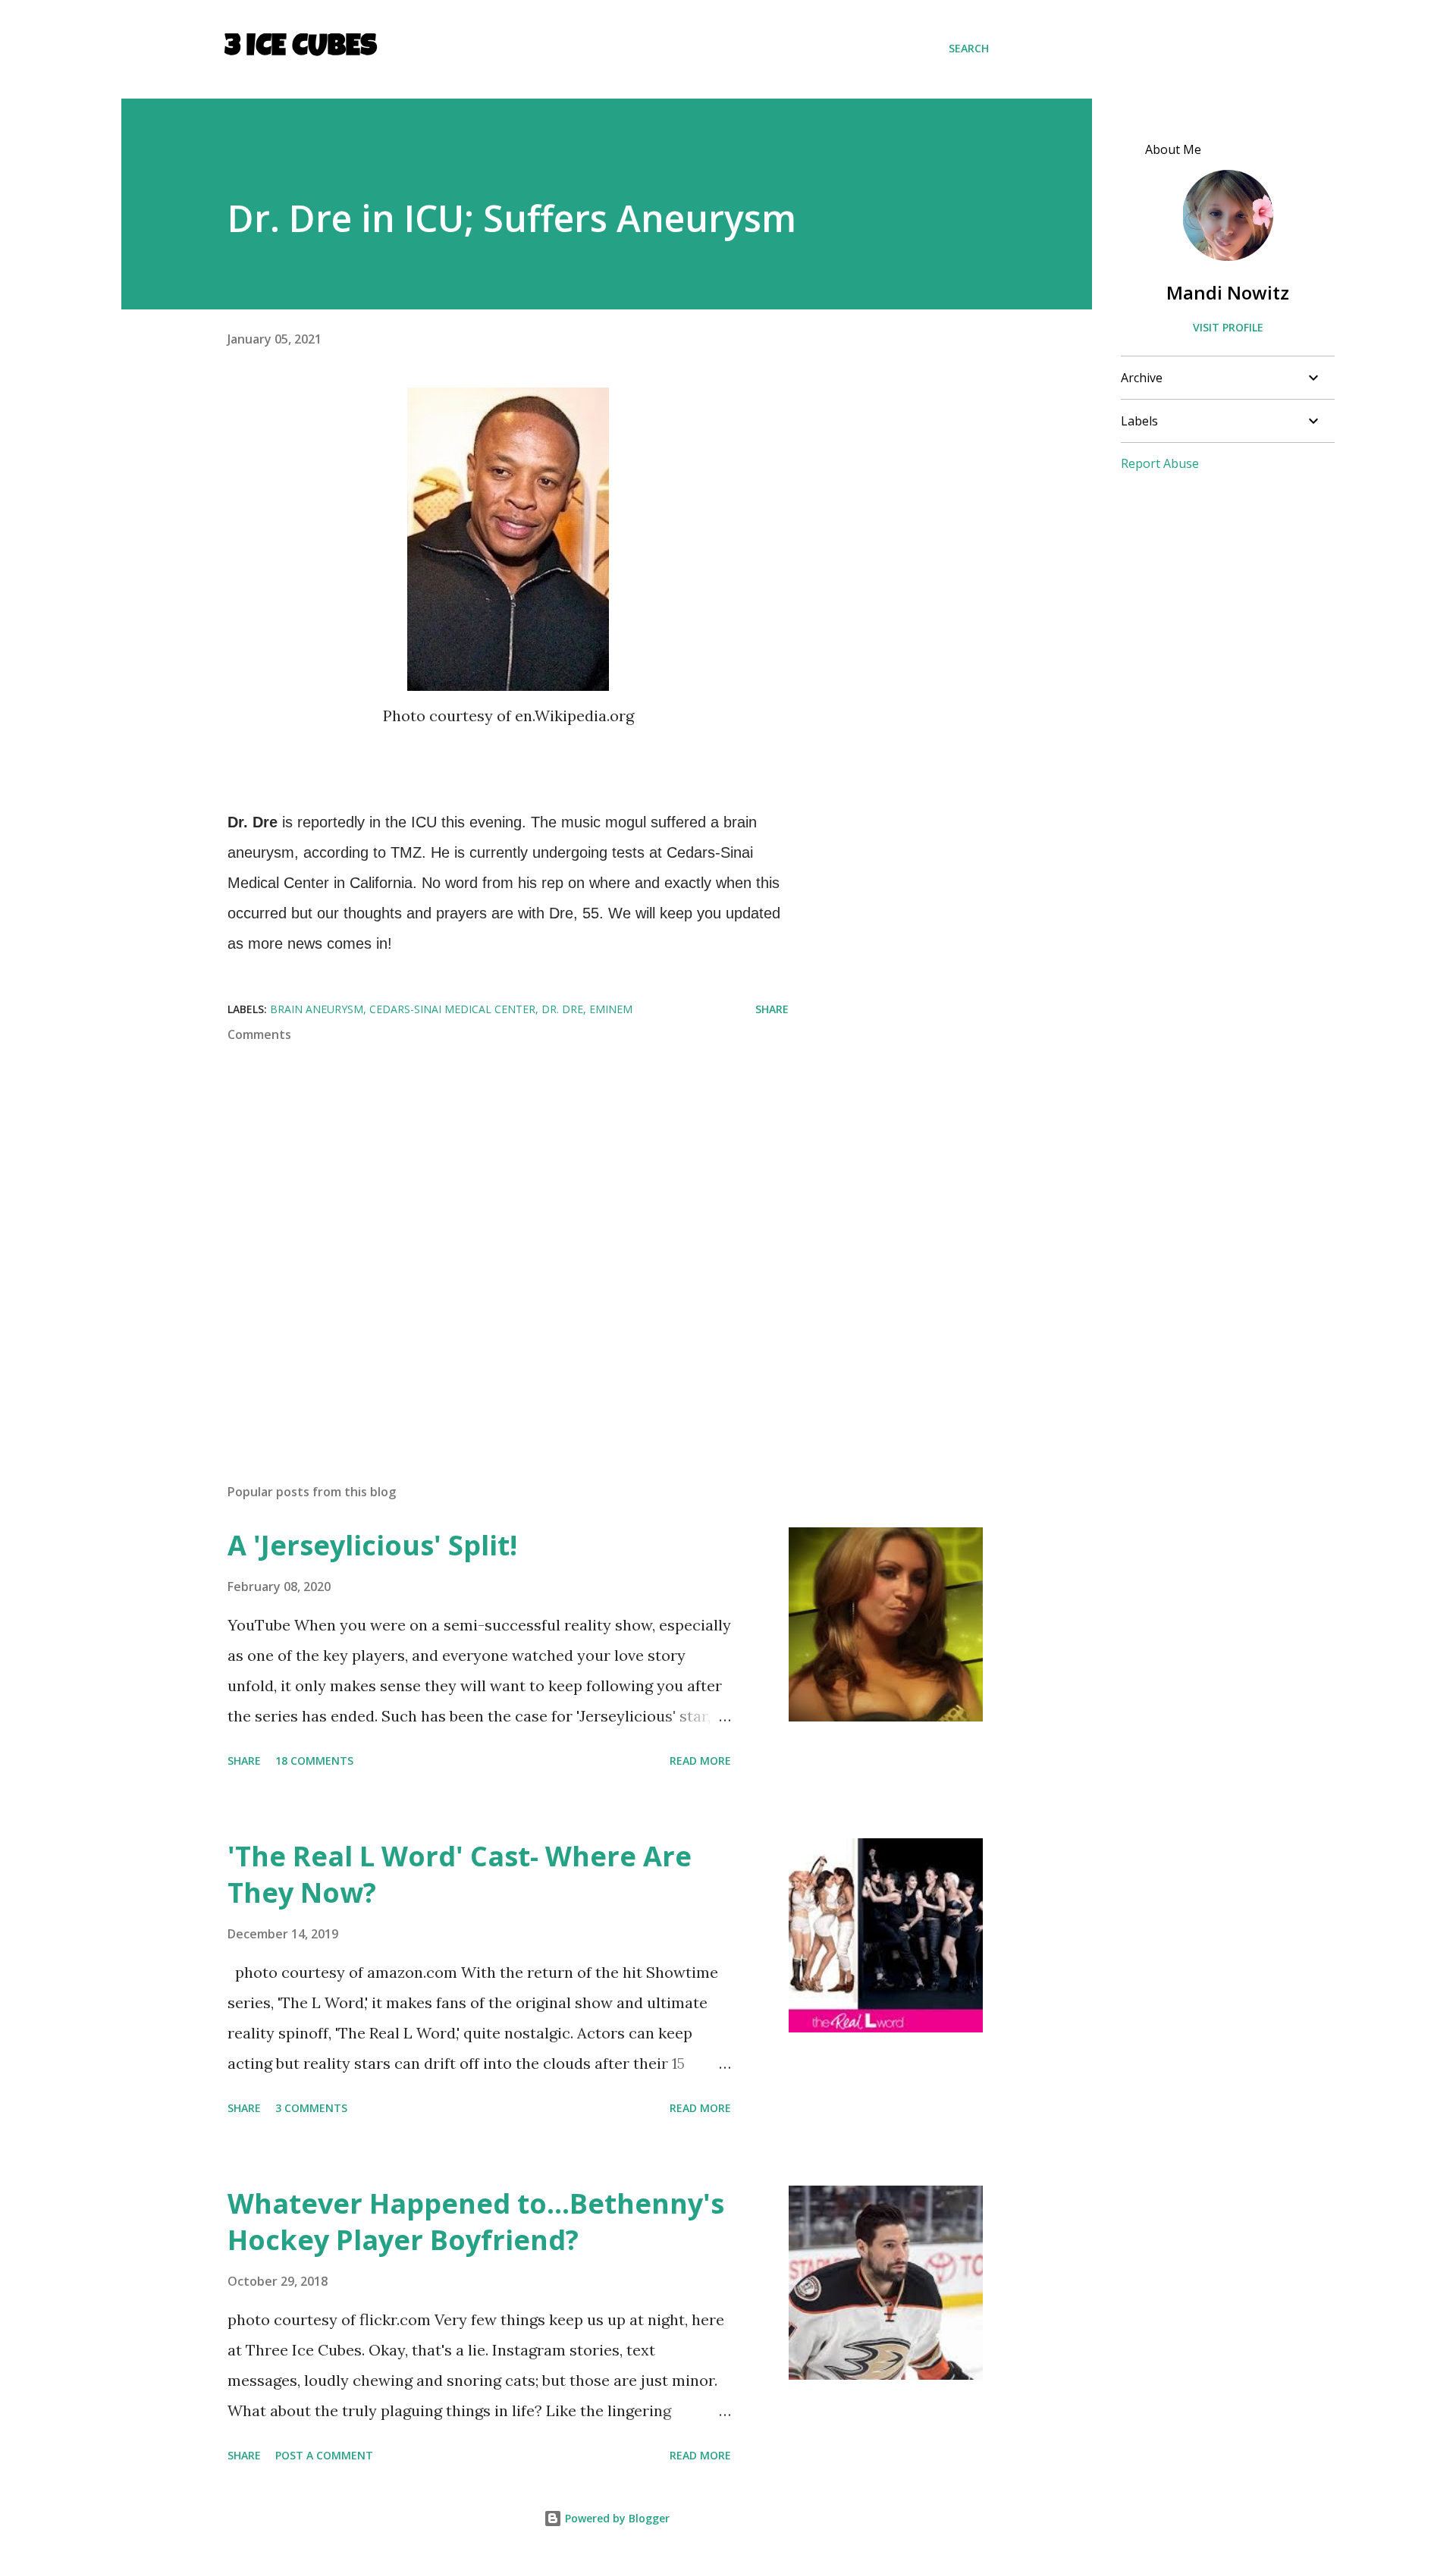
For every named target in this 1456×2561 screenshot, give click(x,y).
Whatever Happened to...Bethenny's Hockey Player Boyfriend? (476, 2222)
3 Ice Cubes (301, 49)
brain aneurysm (317, 1009)
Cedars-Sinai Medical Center (452, 1009)
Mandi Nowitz (1228, 292)
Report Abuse (1160, 463)
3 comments (311, 2108)
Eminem (611, 1009)
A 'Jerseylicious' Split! (372, 1545)
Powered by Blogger (616, 2518)
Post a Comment (324, 2455)
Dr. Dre (562, 1009)
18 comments (314, 1761)
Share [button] (772, 1009)
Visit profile (1228, 327)
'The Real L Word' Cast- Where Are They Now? (460, 1874)
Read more (700, 1761)
